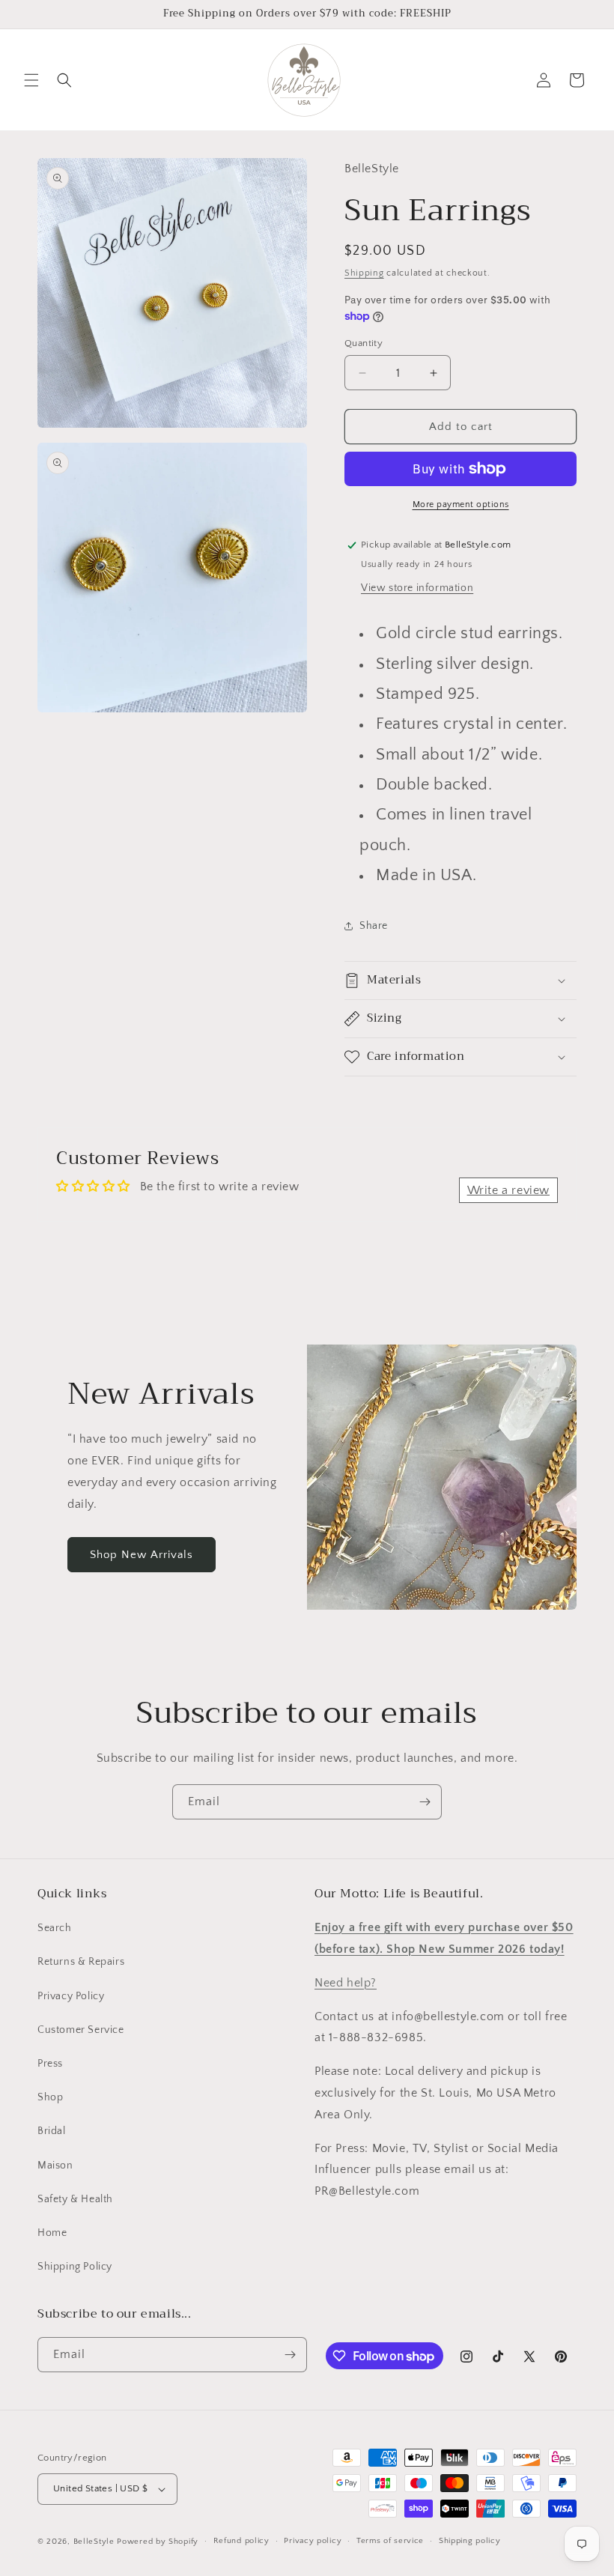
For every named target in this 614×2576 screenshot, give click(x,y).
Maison (55, 2166)
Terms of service (390, 2541)
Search (55, 1928)
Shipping (364, 273)
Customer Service (81, 2030)
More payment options (461, 504)
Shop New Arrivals (142, 1555)
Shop (50, 2097)
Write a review (508, 1190)
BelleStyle (94, 2542)
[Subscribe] (425, 1802)
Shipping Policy (75, 2267)
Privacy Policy (71, 1996)
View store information (417, 588)
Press (50, 2064)
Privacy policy (313, 2541)
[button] (31, 80)
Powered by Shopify (158, 2542)
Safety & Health (75, 2199)
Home (52, 2233)
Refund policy (241, 2541)
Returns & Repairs (81, 1962)
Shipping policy (470, 2541)
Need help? (346, 1983)
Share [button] (374, 926)
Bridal (52, 2131)
